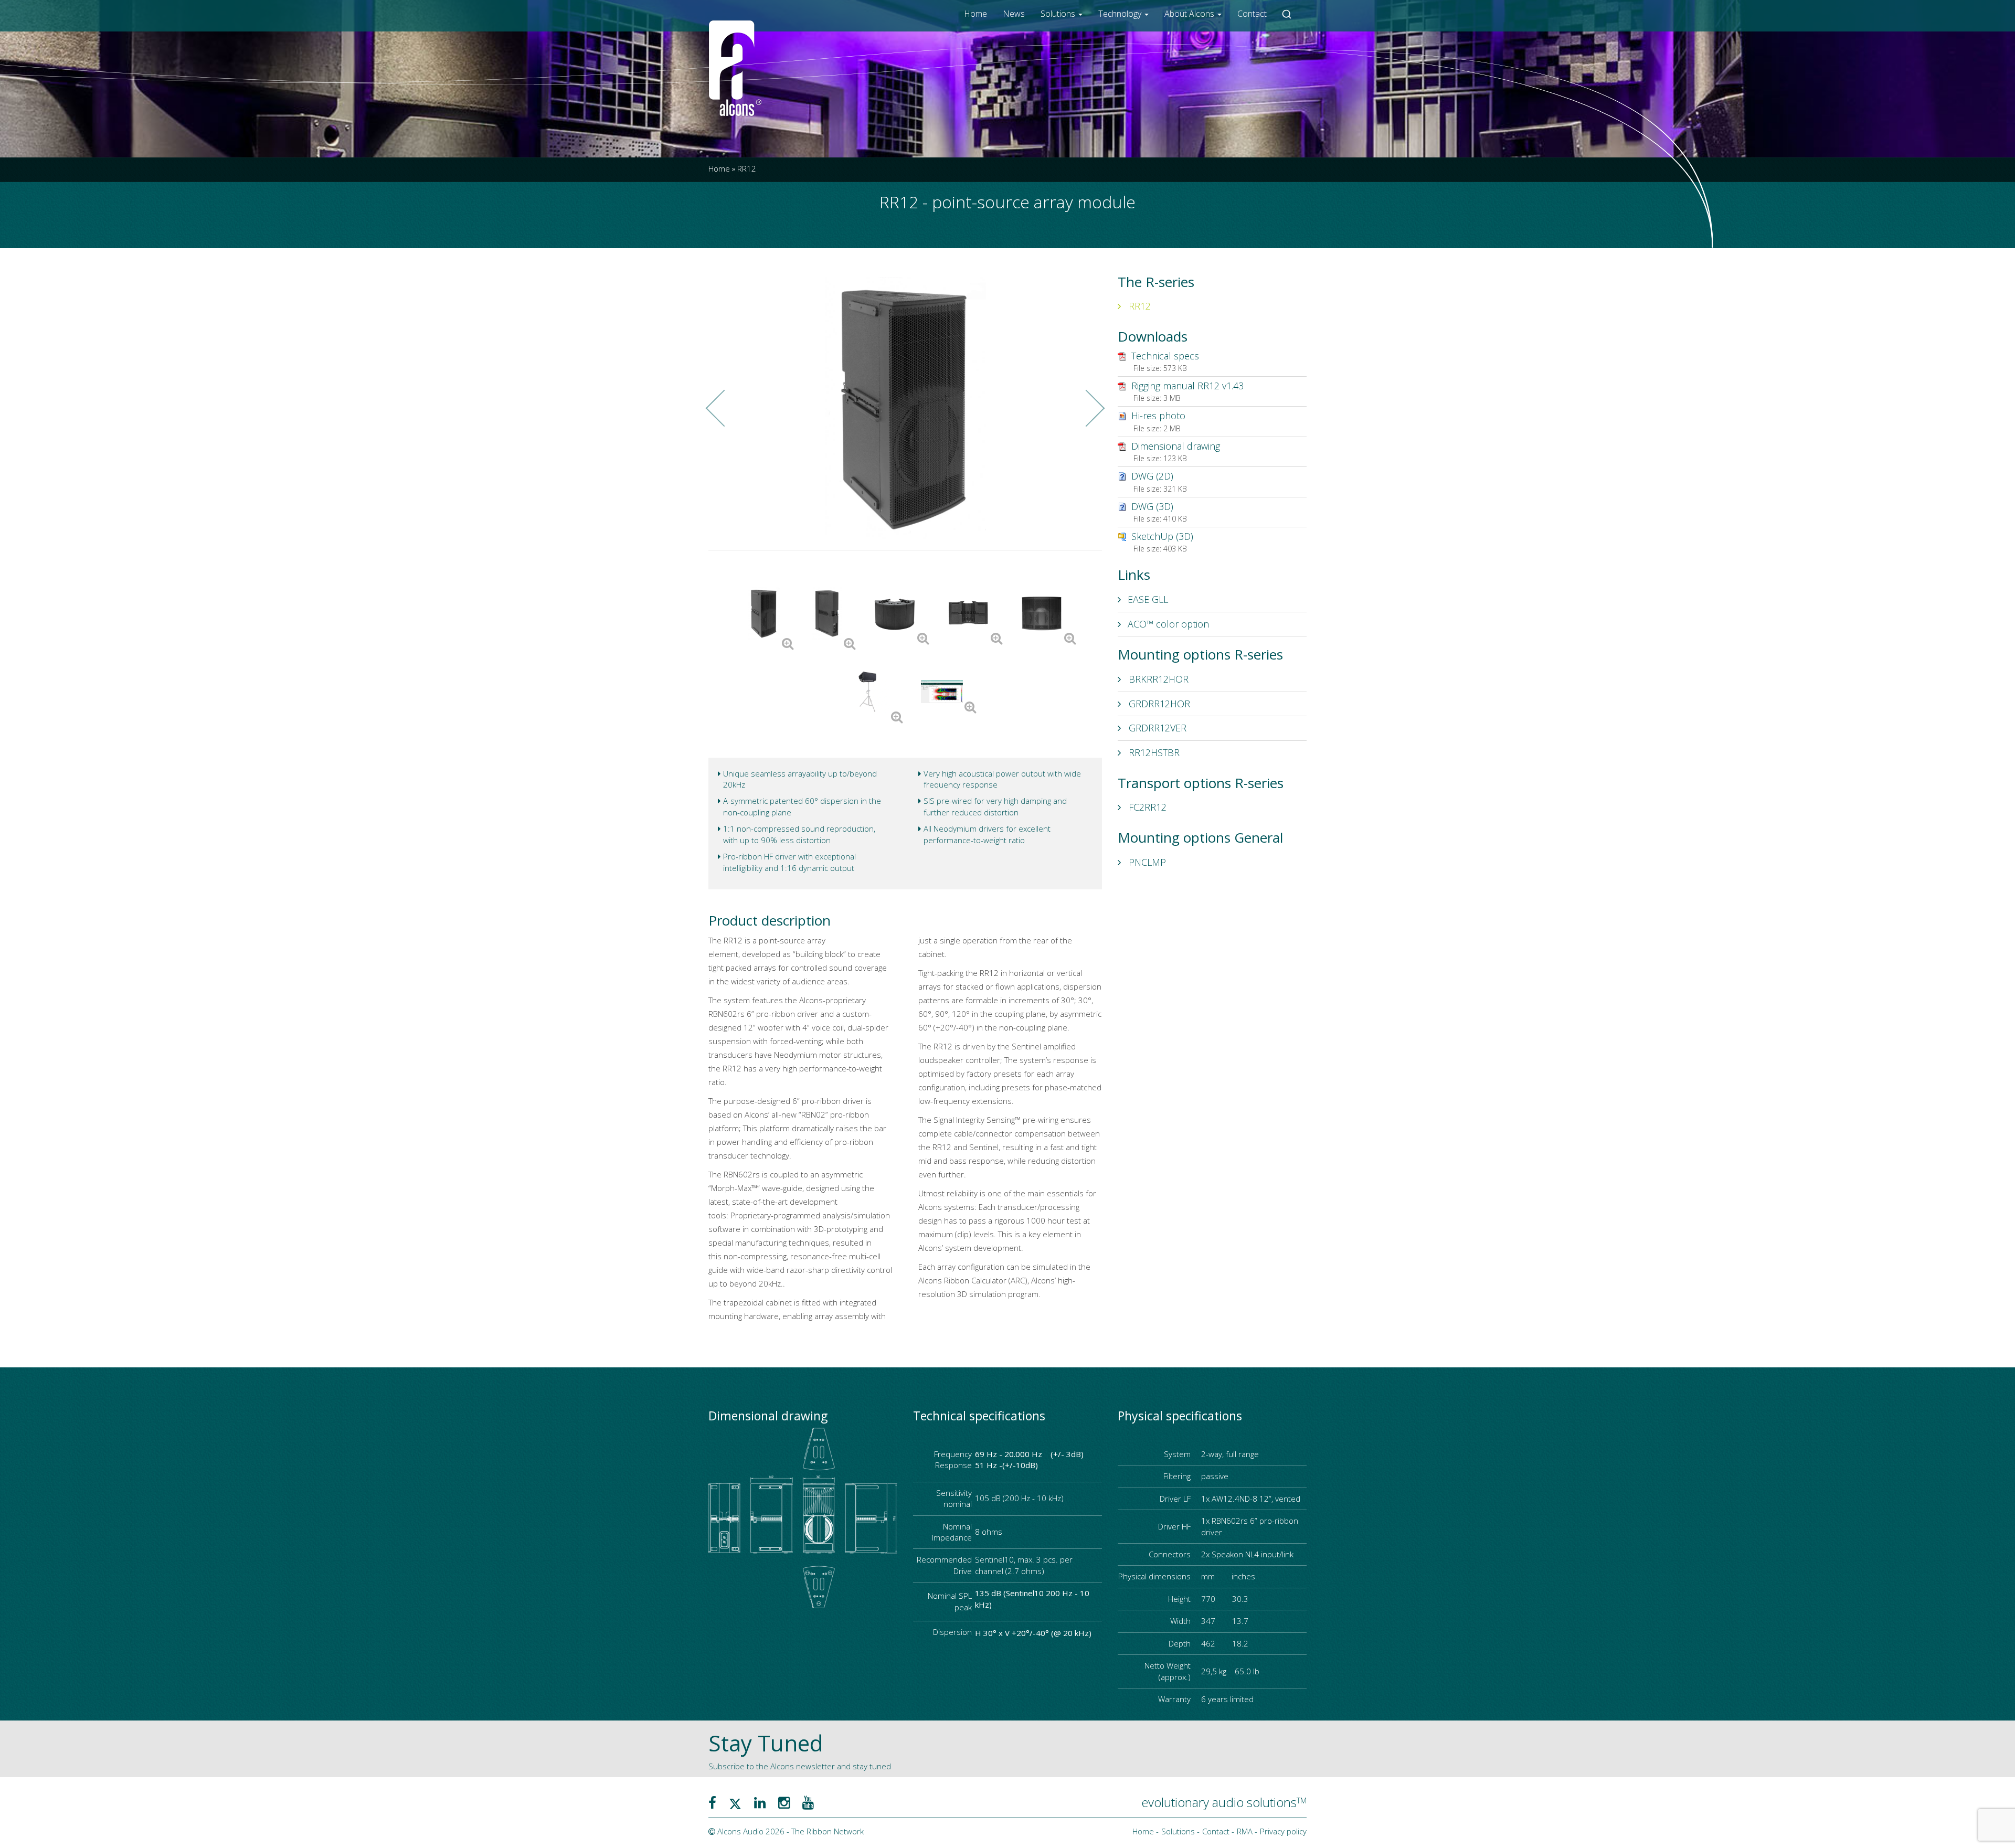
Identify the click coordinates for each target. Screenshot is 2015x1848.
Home (975, 14)
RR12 (1138, 306)
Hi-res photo (1158, 416)
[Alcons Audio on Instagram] (784, 1802)
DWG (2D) (1152, 476)
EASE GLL (1148, 599)
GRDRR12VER (1156, 728)
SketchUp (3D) (1162, 536)
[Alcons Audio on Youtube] (808, 1802)
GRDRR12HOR (1158, 704)
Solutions (1059, 14)
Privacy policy (1283, 1831)
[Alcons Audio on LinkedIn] (760, 1802)
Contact (1252, 14)
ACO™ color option (1168, 624)
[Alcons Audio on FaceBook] (712, 1802)
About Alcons (1190, 14)
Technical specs (1165, 356)
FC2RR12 (1146, 807)
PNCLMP (1146, 862)
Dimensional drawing (1176, 446)
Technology (1121, 14)
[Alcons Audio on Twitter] (735, 1802)
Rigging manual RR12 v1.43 (1187, 386)
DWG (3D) (1152, 506)
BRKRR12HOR (1157, 679)
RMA (1245, 1831)
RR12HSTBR (1153, 752)
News (1014, 14)
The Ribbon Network (828, 1831)
